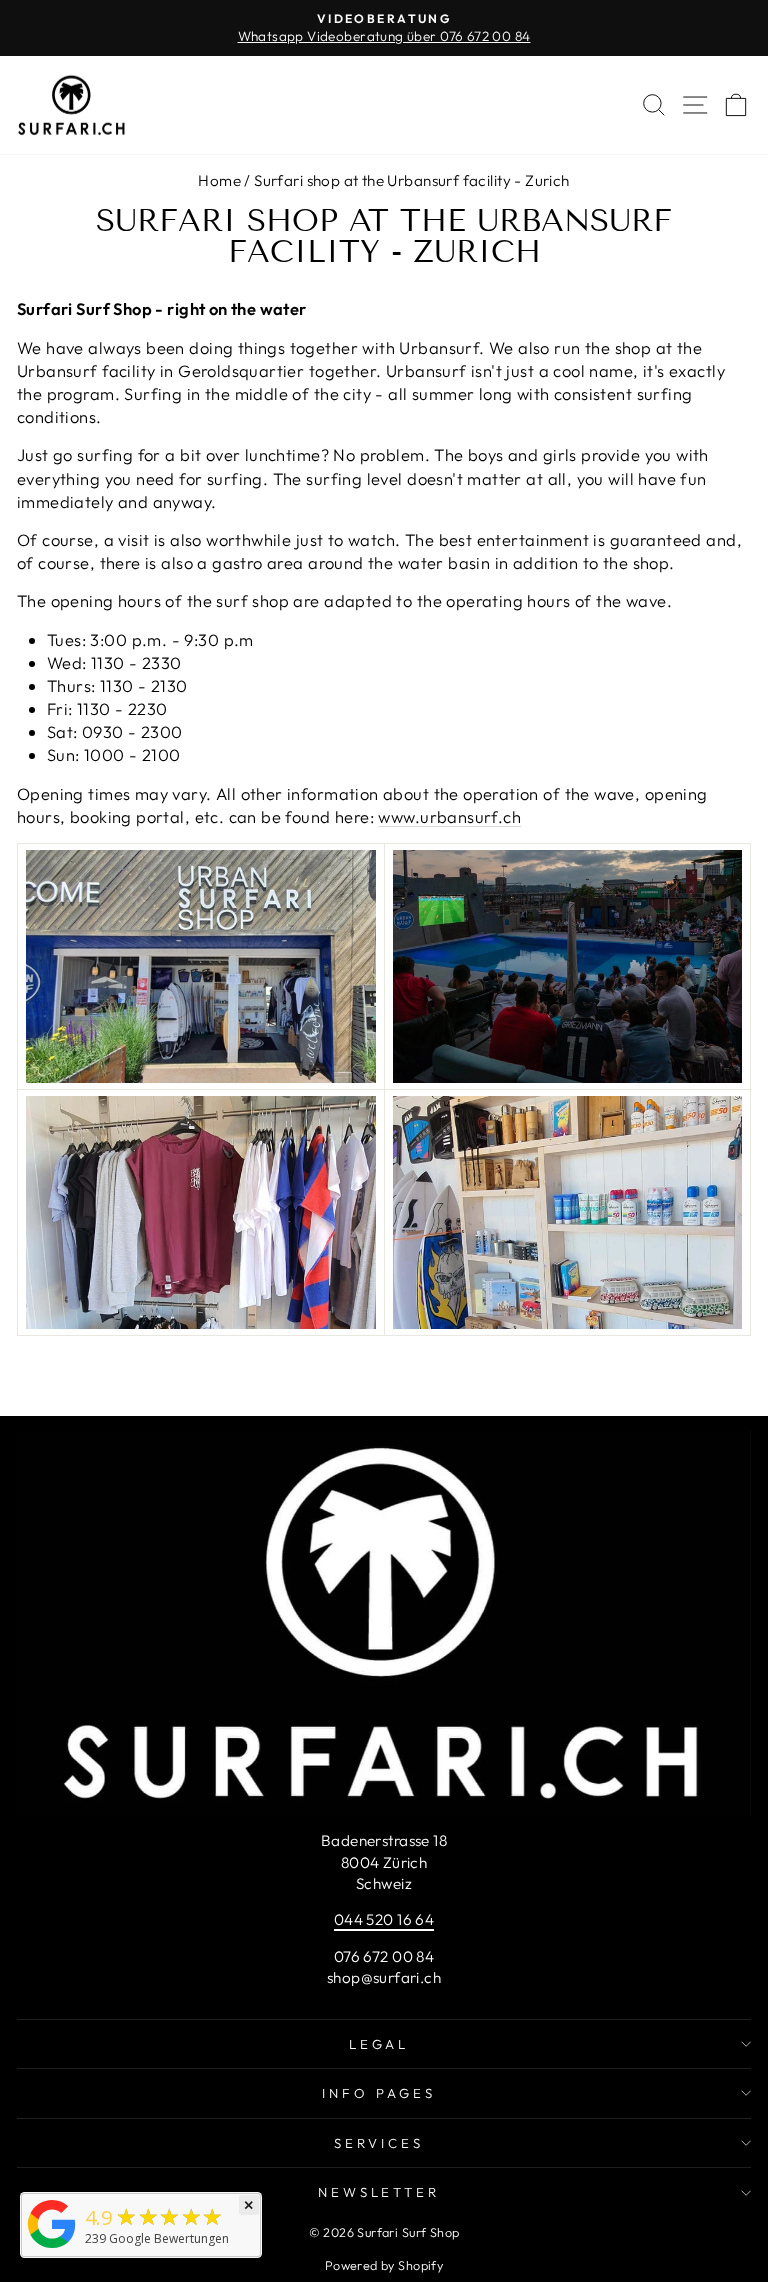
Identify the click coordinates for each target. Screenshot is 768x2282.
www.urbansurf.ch (449, 816)
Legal (379, 2044)
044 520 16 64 (384, 1919)
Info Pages (379, 2093)
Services (379, 2143)
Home (219, 180)
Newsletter (379, 2192)
